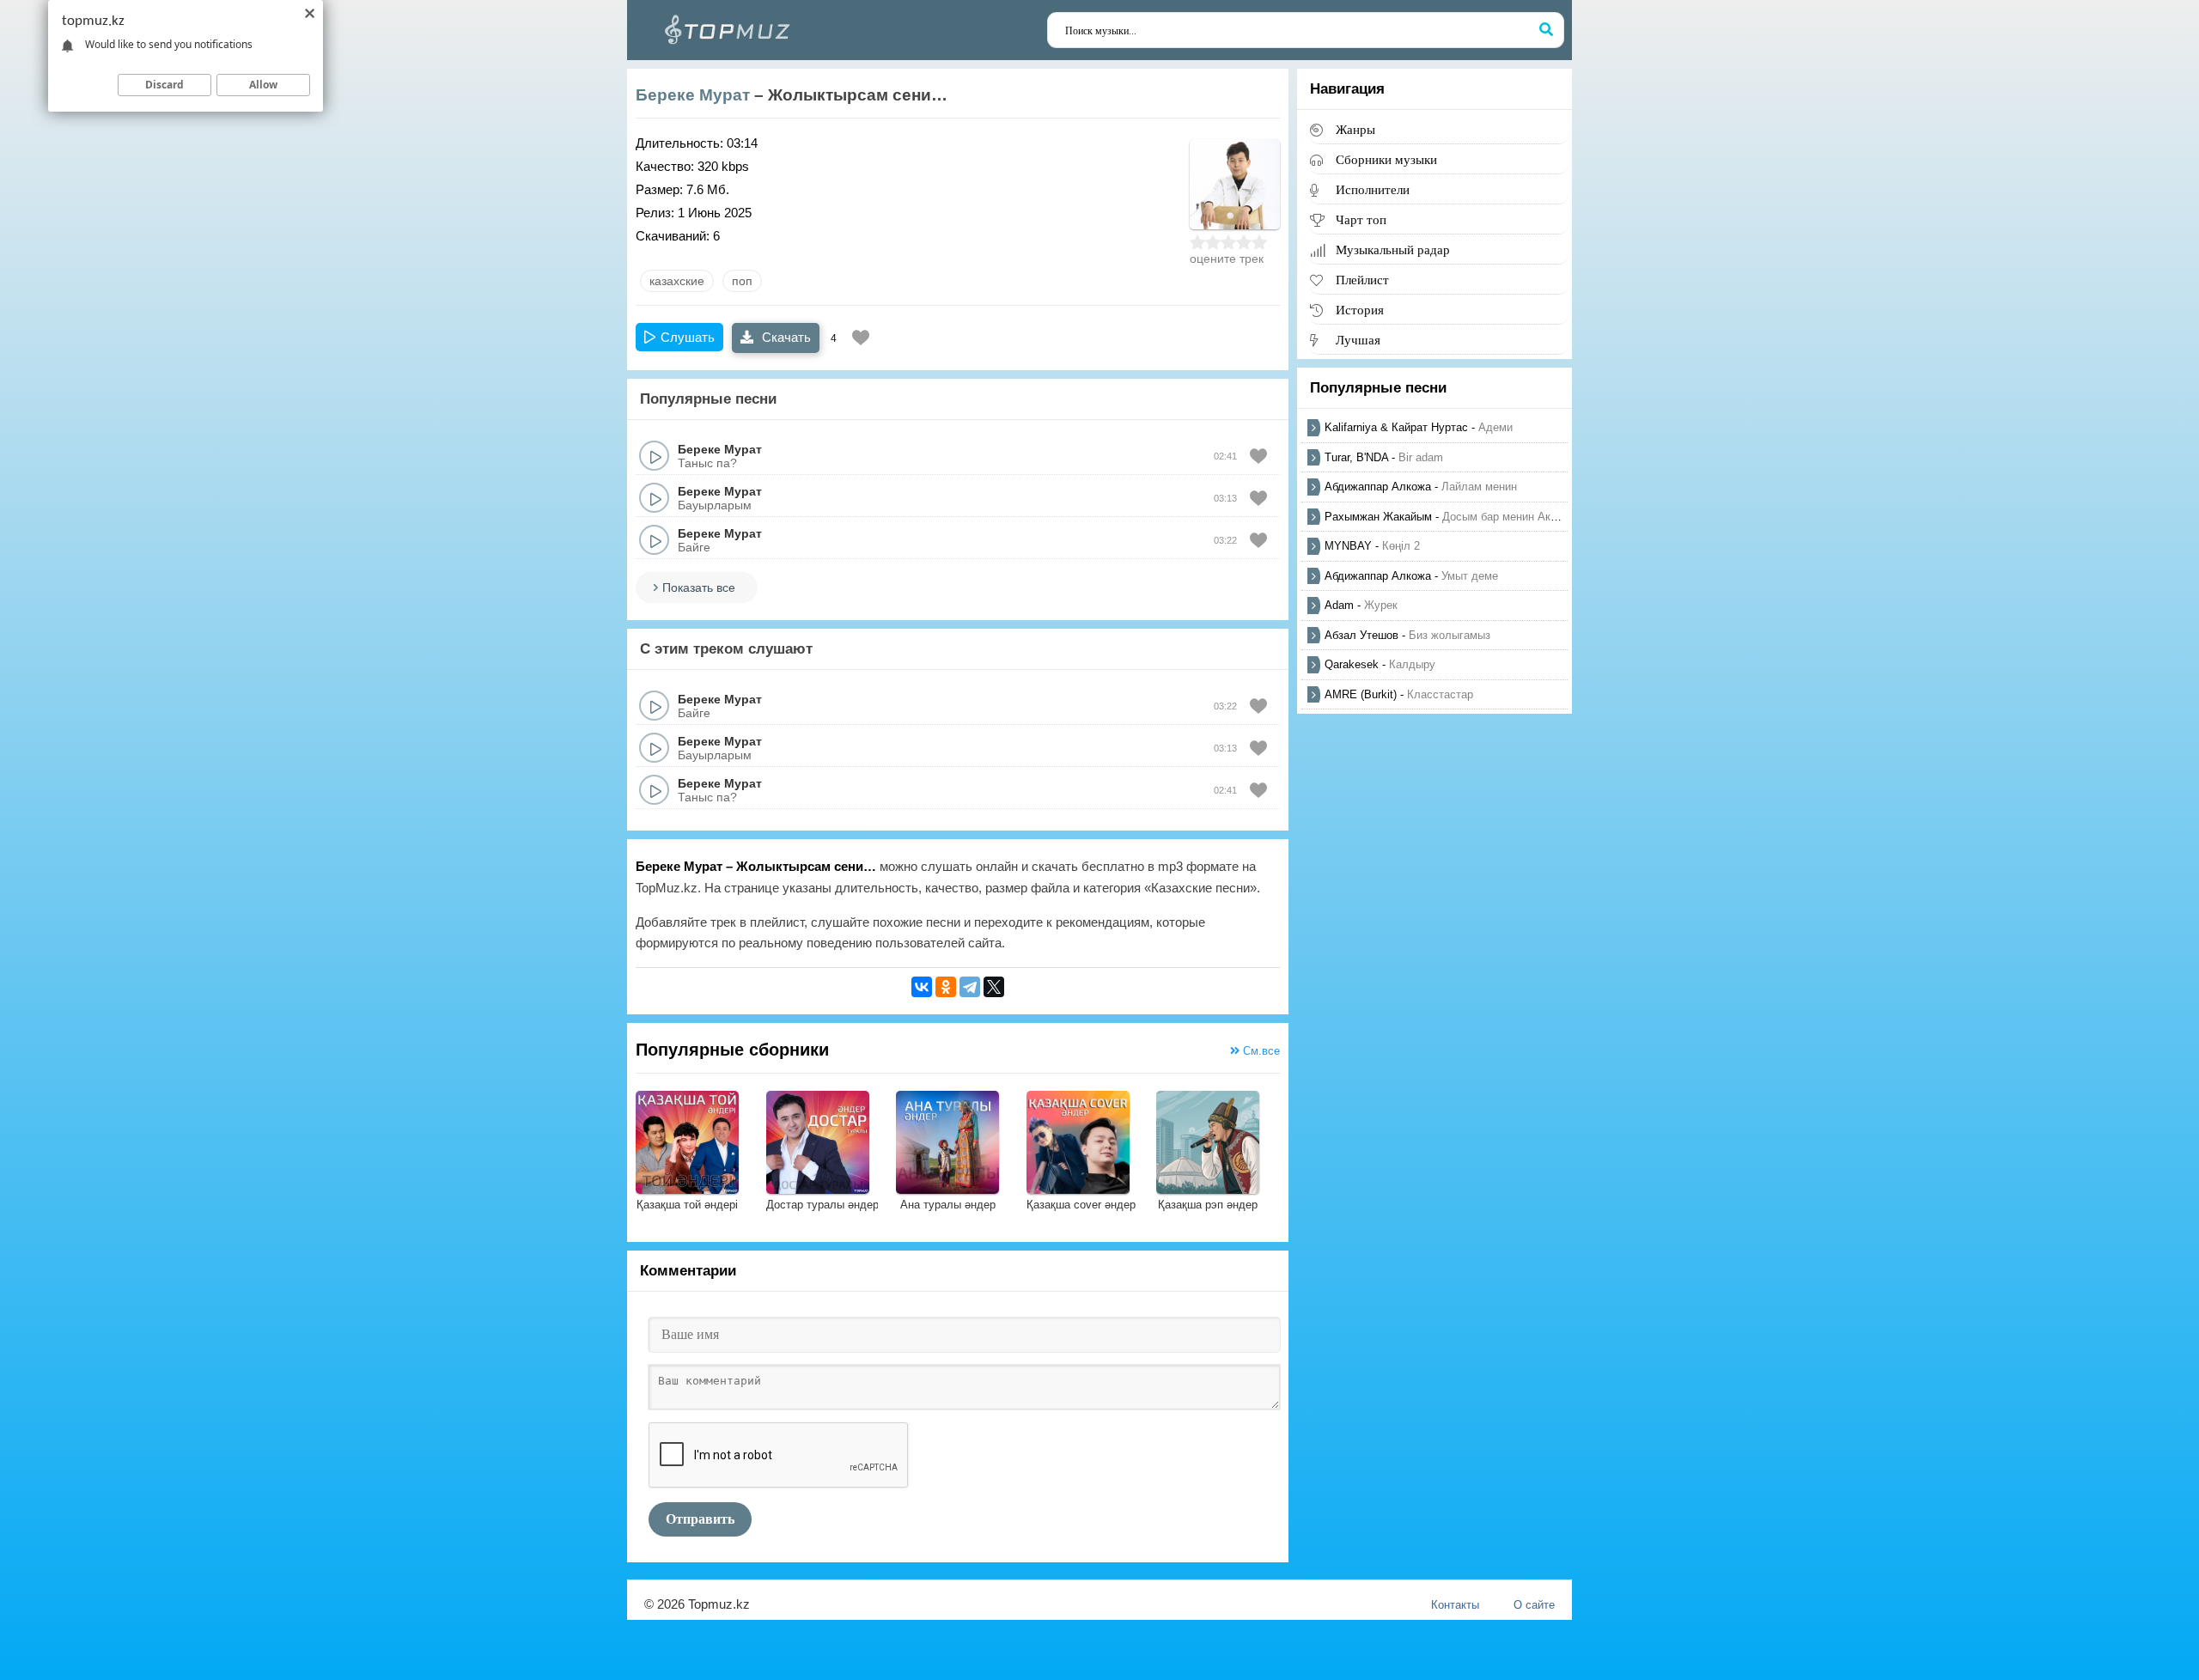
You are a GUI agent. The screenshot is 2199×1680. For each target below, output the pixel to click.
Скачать (785, 337)
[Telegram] (970, 987)
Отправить (700, 1519)
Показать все (699, 587)
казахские (677, 281)
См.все (1260, 1051)
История (1360, 310)
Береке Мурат (693, 95)
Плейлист (1362, 280)
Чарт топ (1361, 219)
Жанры (1355, 129)
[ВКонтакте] (922, 987)
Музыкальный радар (1393, 250)
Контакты (1455, 1605)
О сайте (1534, 1605)
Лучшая (1358, 340)
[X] (994, 987)
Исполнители (1373, 189)
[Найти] (1546, 30)
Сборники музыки (1386, 159)
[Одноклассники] (946, 987)
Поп (742, 281)
